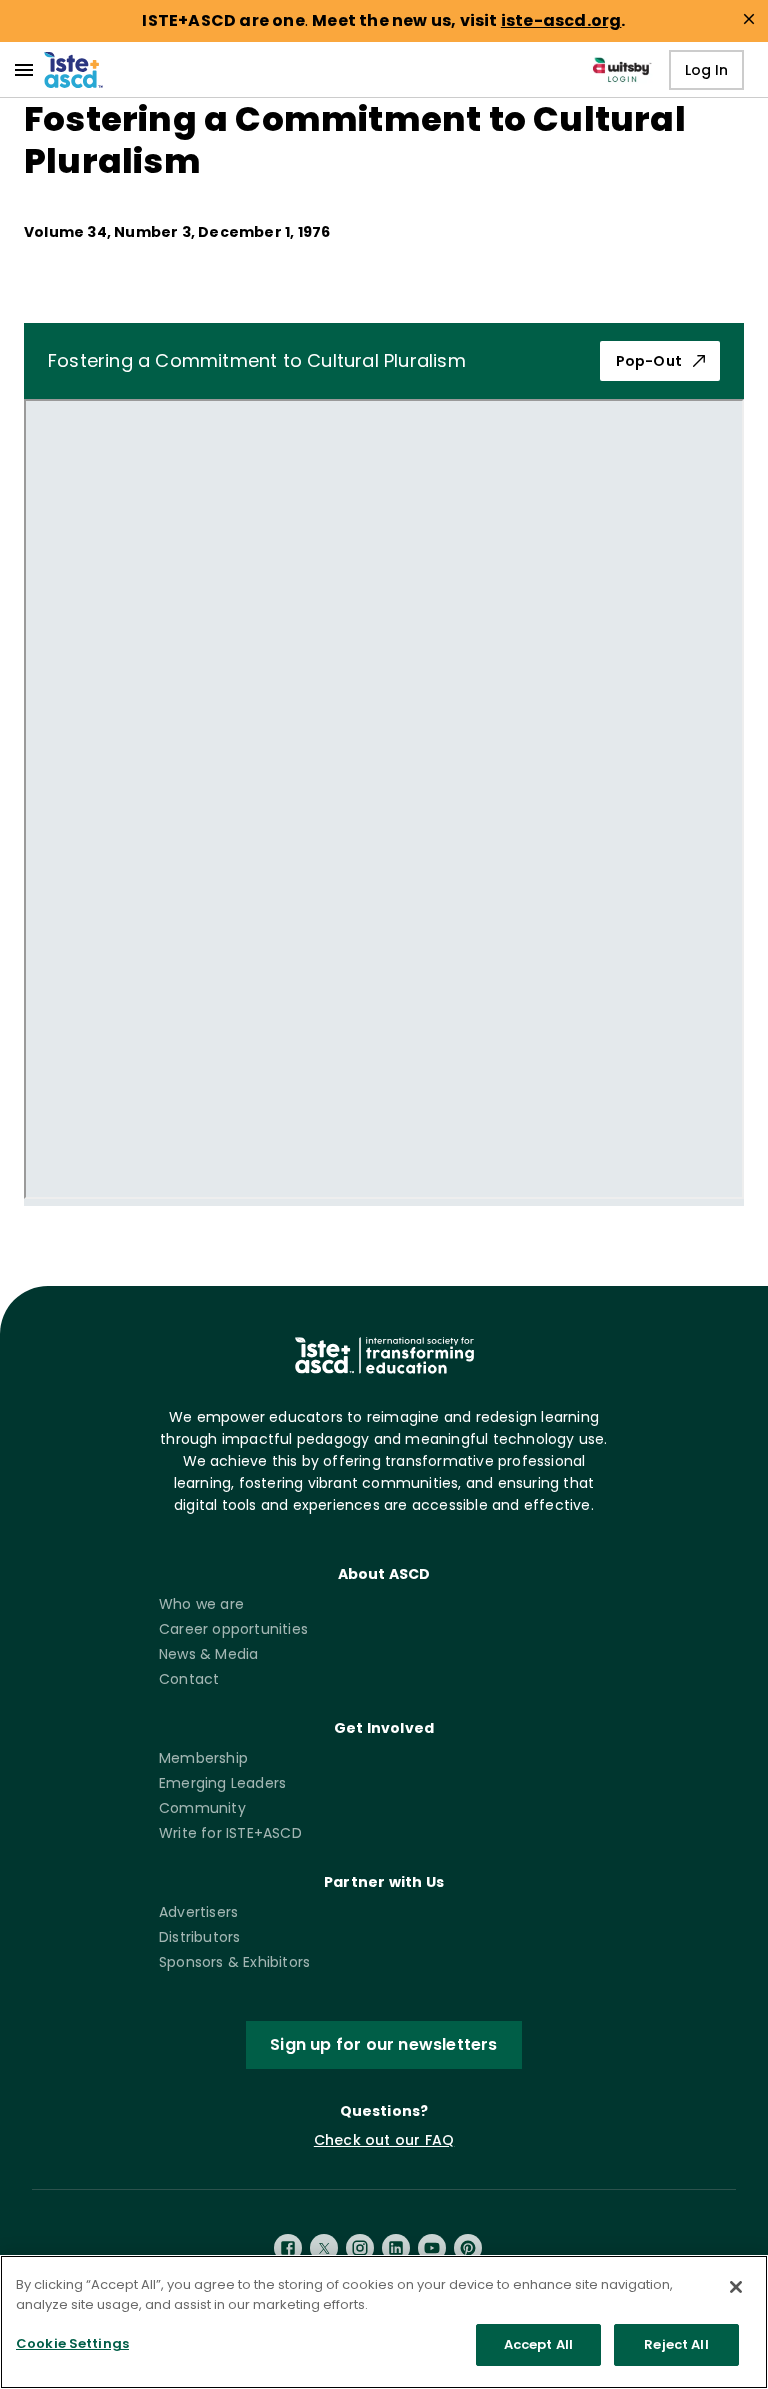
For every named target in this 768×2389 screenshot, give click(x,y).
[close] (749, 19)
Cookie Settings (72, 2343)
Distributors (199, 1937)
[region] (384, 2322)
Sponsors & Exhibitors (234, 1962)
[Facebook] (288, 2248)
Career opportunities (233, 1629)
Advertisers (198, 1912)
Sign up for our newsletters (383, 2044)
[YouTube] (432, 2248)
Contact (189, 1679)
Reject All (676, 2344)
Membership (203, 1758)
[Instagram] (360, 2248)
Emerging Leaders (222, 1783)
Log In (706, 70)
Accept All (538, 2344)
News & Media (208, 1654)
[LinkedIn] (396, 2248)
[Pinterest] (468, 2248)
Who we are (201, 1604)
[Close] (736, 2287)
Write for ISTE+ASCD (230, 1833)
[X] (324, 2248)
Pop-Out (649, 361)
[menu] (24, 70)
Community (202, 1808)
